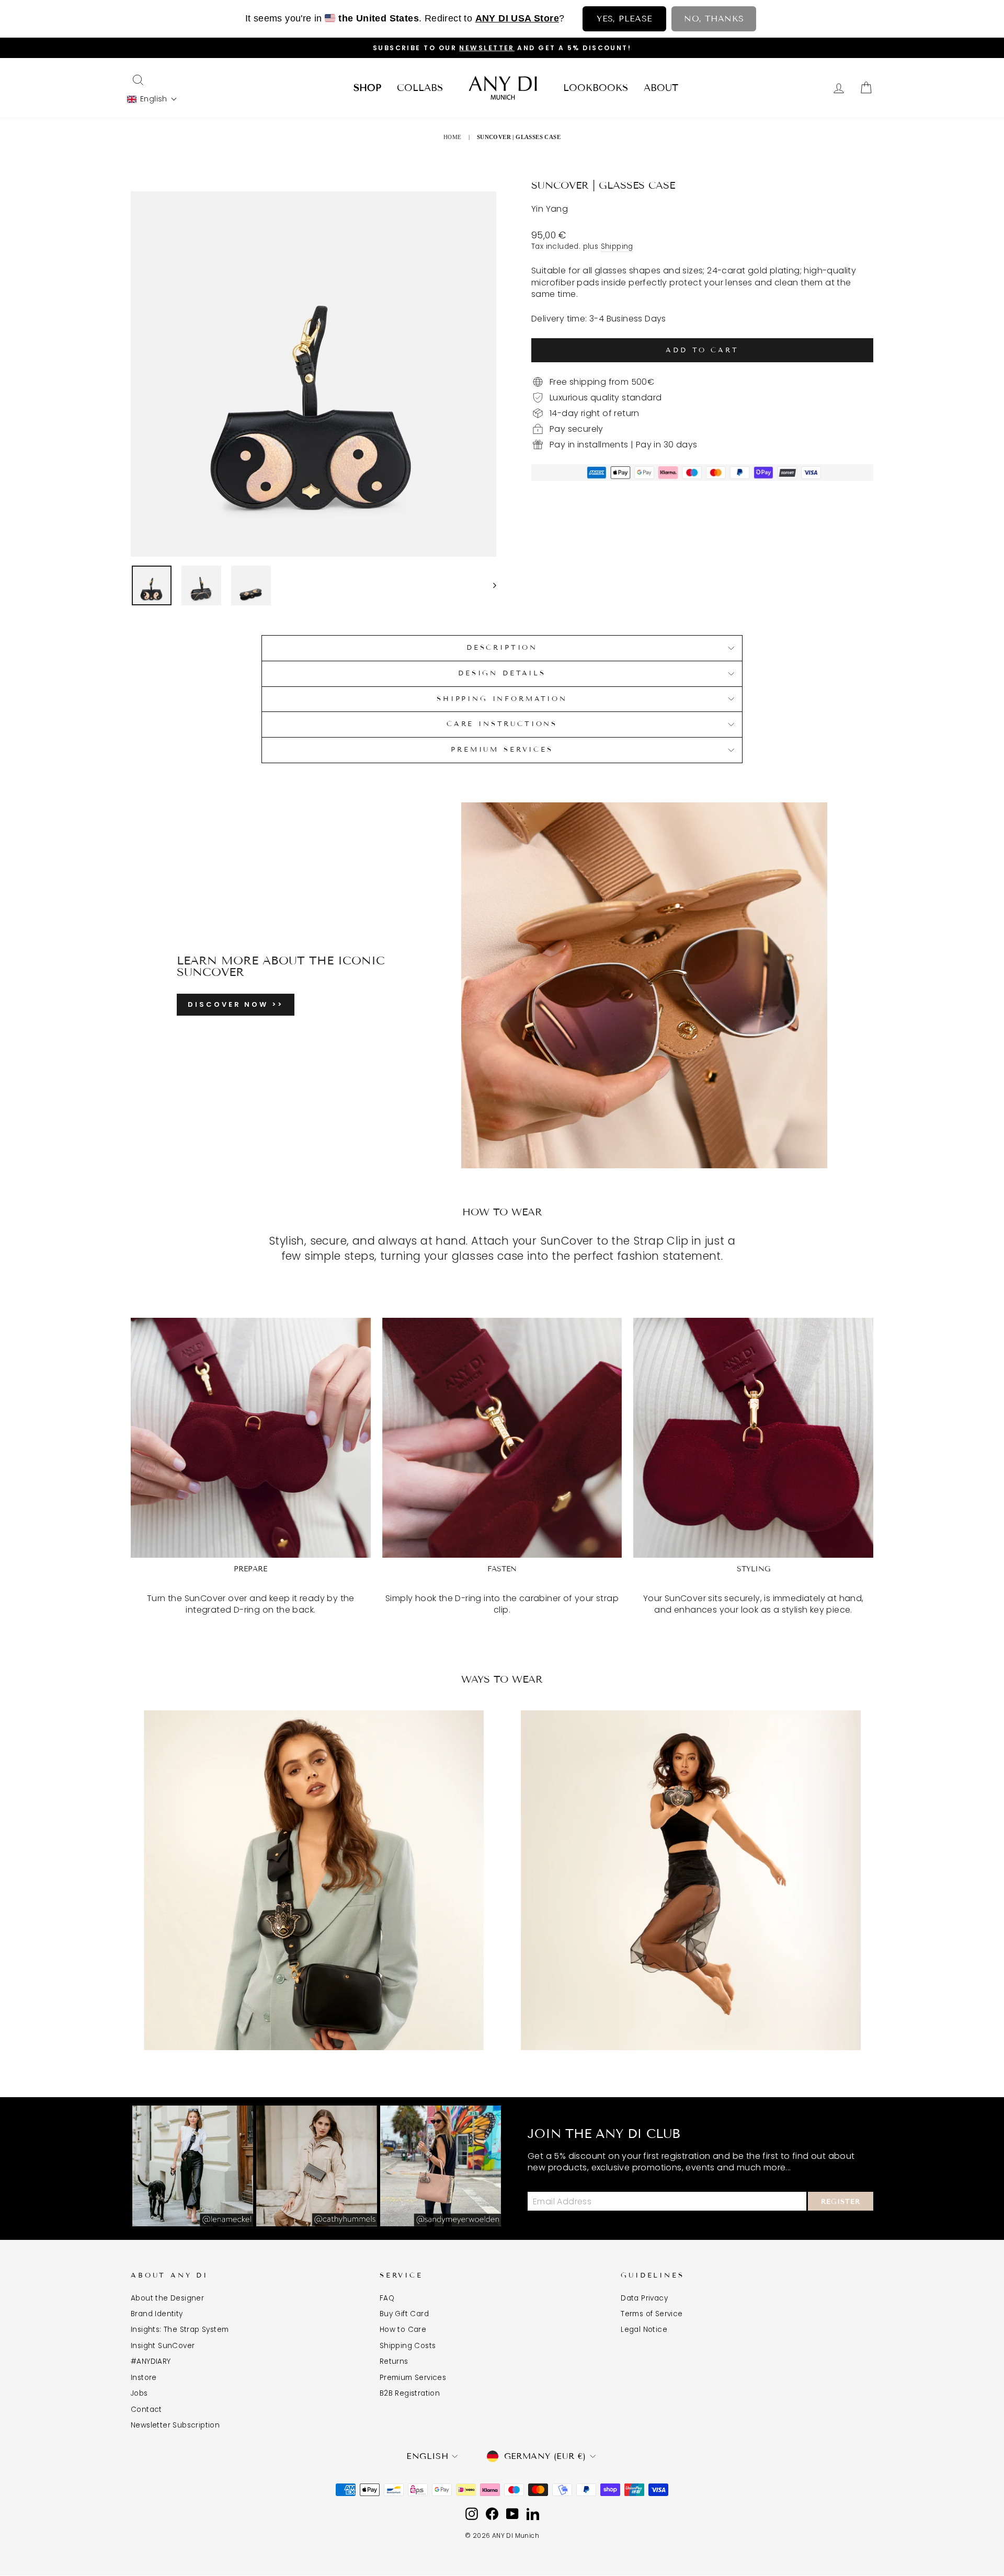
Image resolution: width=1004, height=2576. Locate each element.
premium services (502, 750)
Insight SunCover (163, 2346)
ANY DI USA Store (517, 18)
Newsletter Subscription (175, 2425)
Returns (394, 2361)
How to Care (403, 2330)
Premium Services (413, 2378)
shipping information (502, 699)
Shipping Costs (408, 2346)
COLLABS (420, 88)
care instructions (502, 724)
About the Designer (167, 2298)
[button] (152, 99)
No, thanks (714, 19)
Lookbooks (596, 88)
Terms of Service (652, 2314)
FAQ (387, 2298)
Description (502, 648)
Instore (144, 2378)
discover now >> (236, 1004)
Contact (146, 2410)
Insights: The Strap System (180, 2330)
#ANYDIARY (151, 2361)
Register (841, 2202)
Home (453, 137)
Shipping (617, 246)
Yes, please (624, 19)
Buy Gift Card (404, 2314)
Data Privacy (644, 2298)
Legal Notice (644, 2330)
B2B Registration (410, 2393)
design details (502, 673)
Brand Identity (157, 2314)
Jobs (139, 2393)
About (661, 88)
